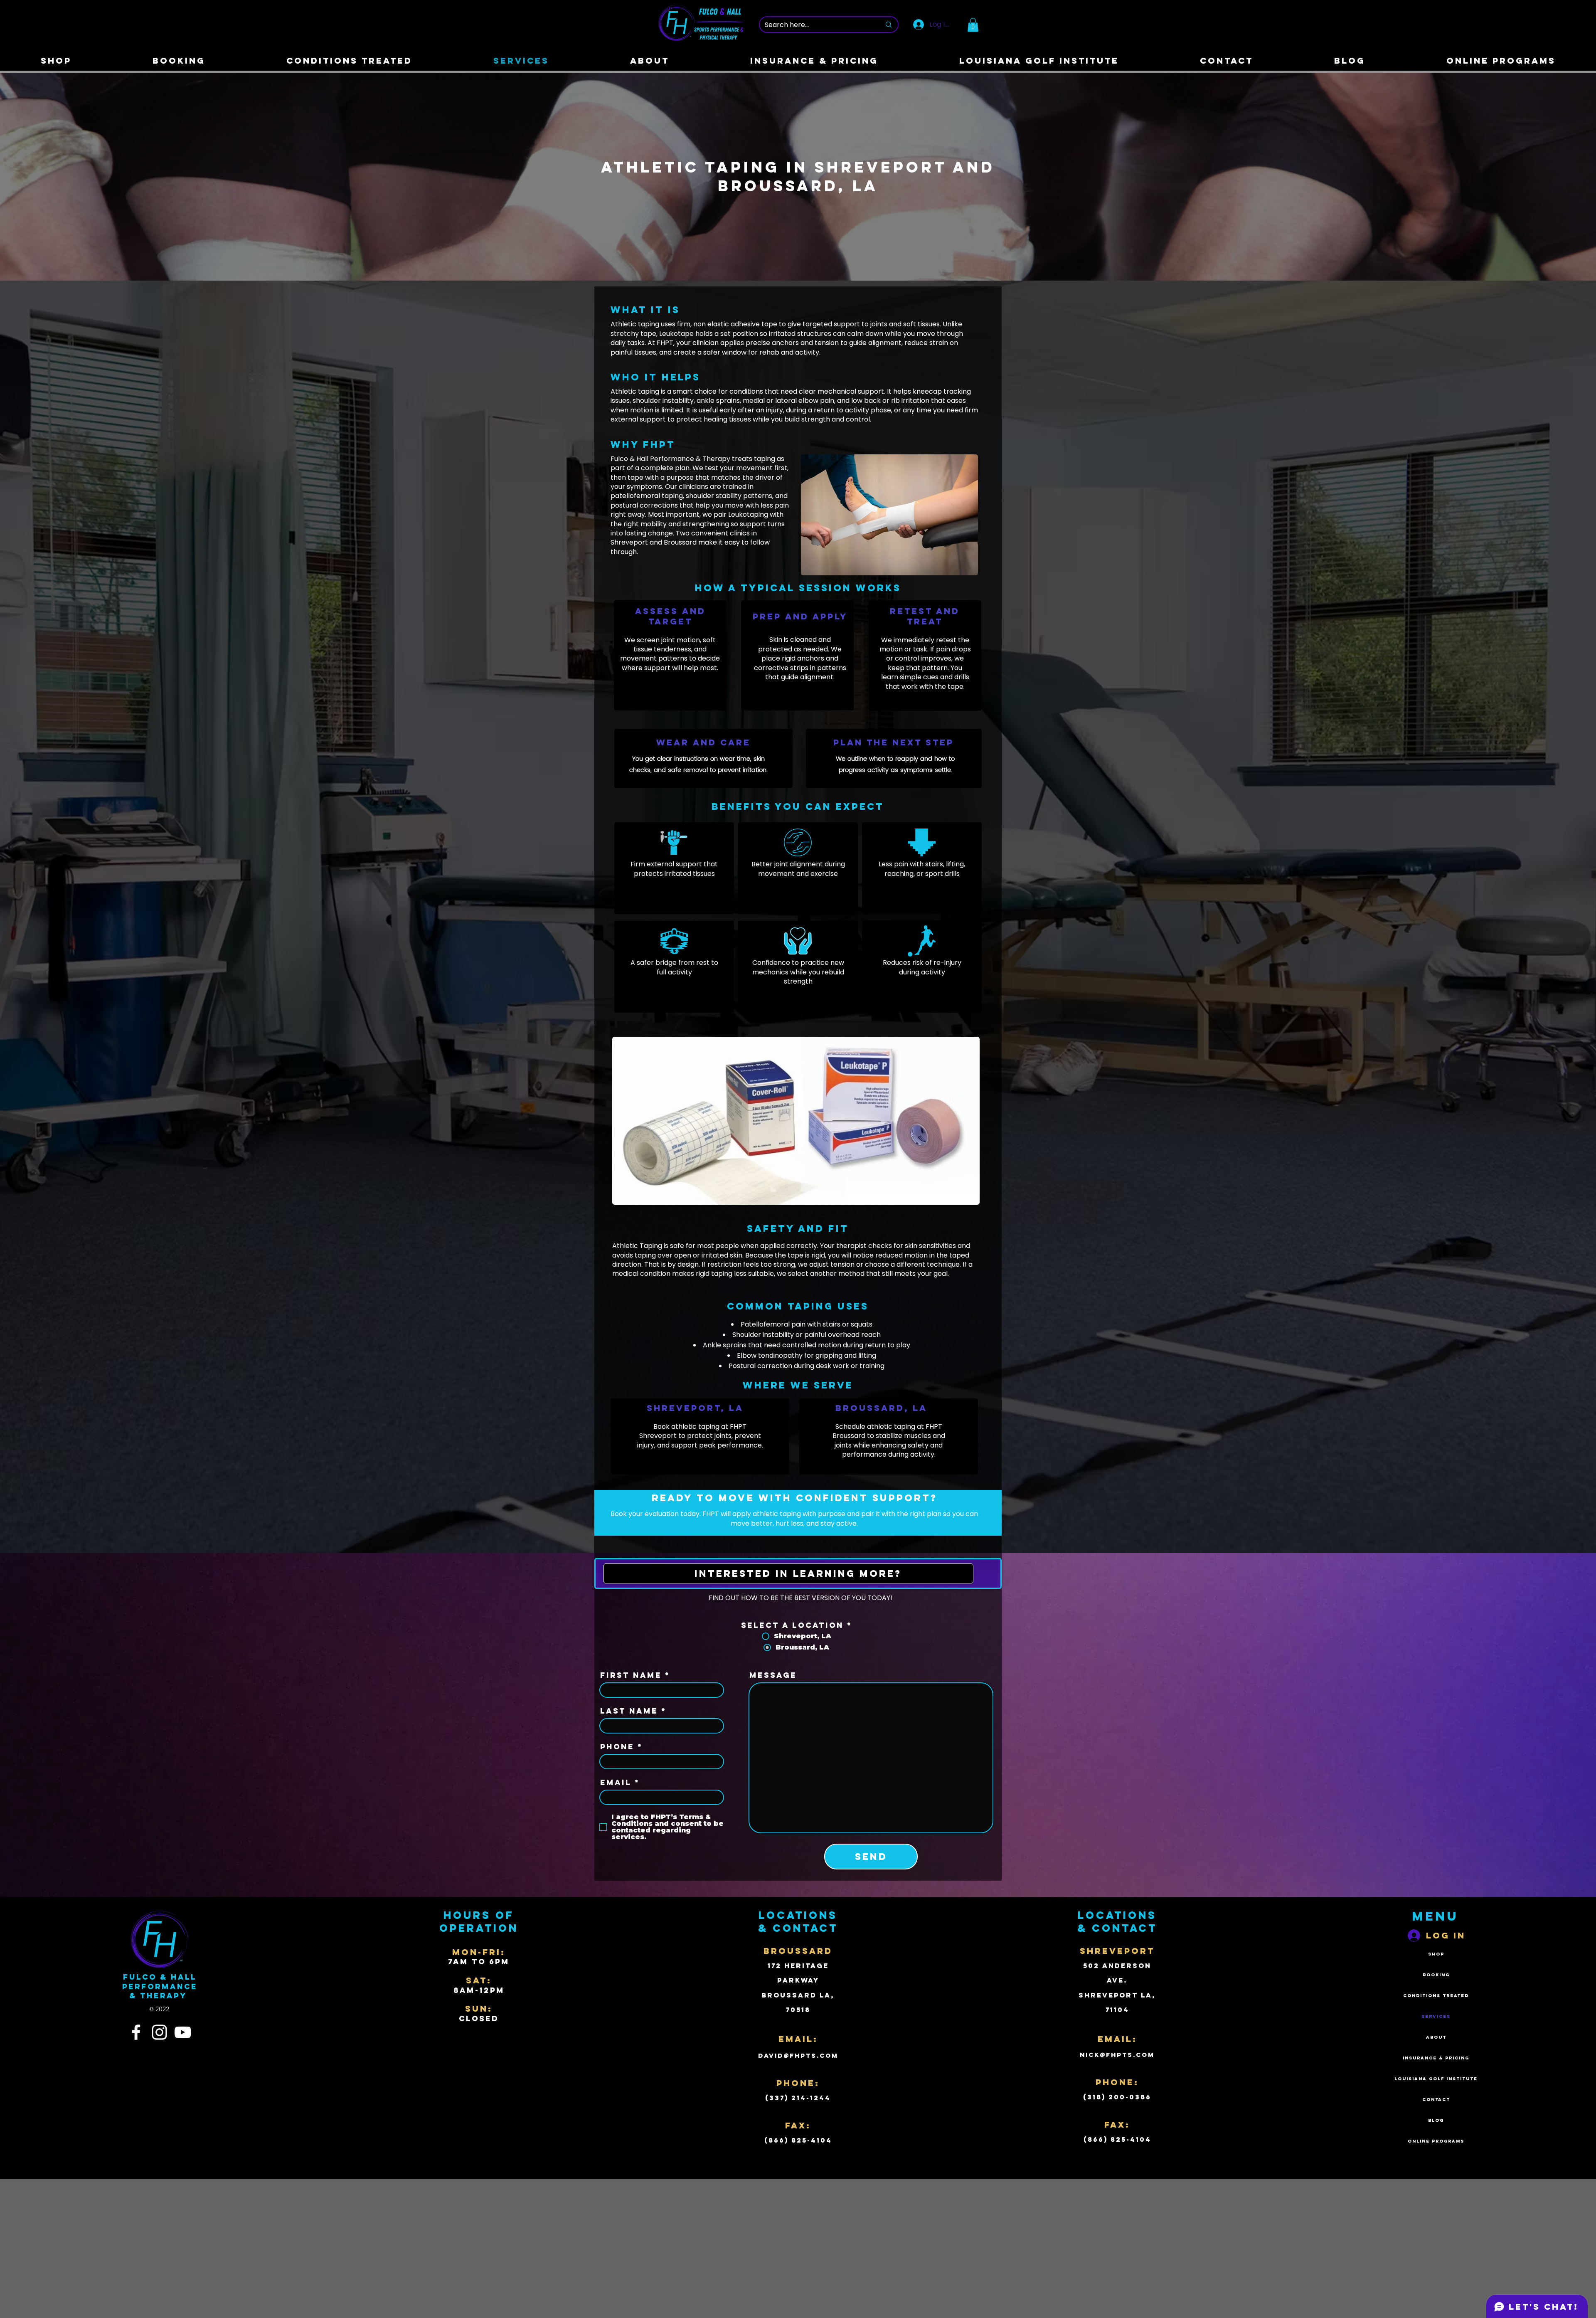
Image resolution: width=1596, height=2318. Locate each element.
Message (773, 1675)
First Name (631, 1675)
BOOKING (1436, 1975)
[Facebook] (136, 2032)
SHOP (1436, 1954)
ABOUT (1436, 2037)
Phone (617, 1747)
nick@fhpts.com (1117, 2055)
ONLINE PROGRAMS (1436, 2141)
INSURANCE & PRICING (1436, 2058)
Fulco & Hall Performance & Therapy (160, 1986)
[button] (973, 25)
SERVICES (1436, 2016)
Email (616, 1783)
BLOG (1436, 2120)
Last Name (629, 1711)
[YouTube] (183, 2032)
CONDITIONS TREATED (1436, 1996)
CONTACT (1436, 2100)
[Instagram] (159, 2032)
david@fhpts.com (798, 2055)
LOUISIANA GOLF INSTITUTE (1436, 2079)
